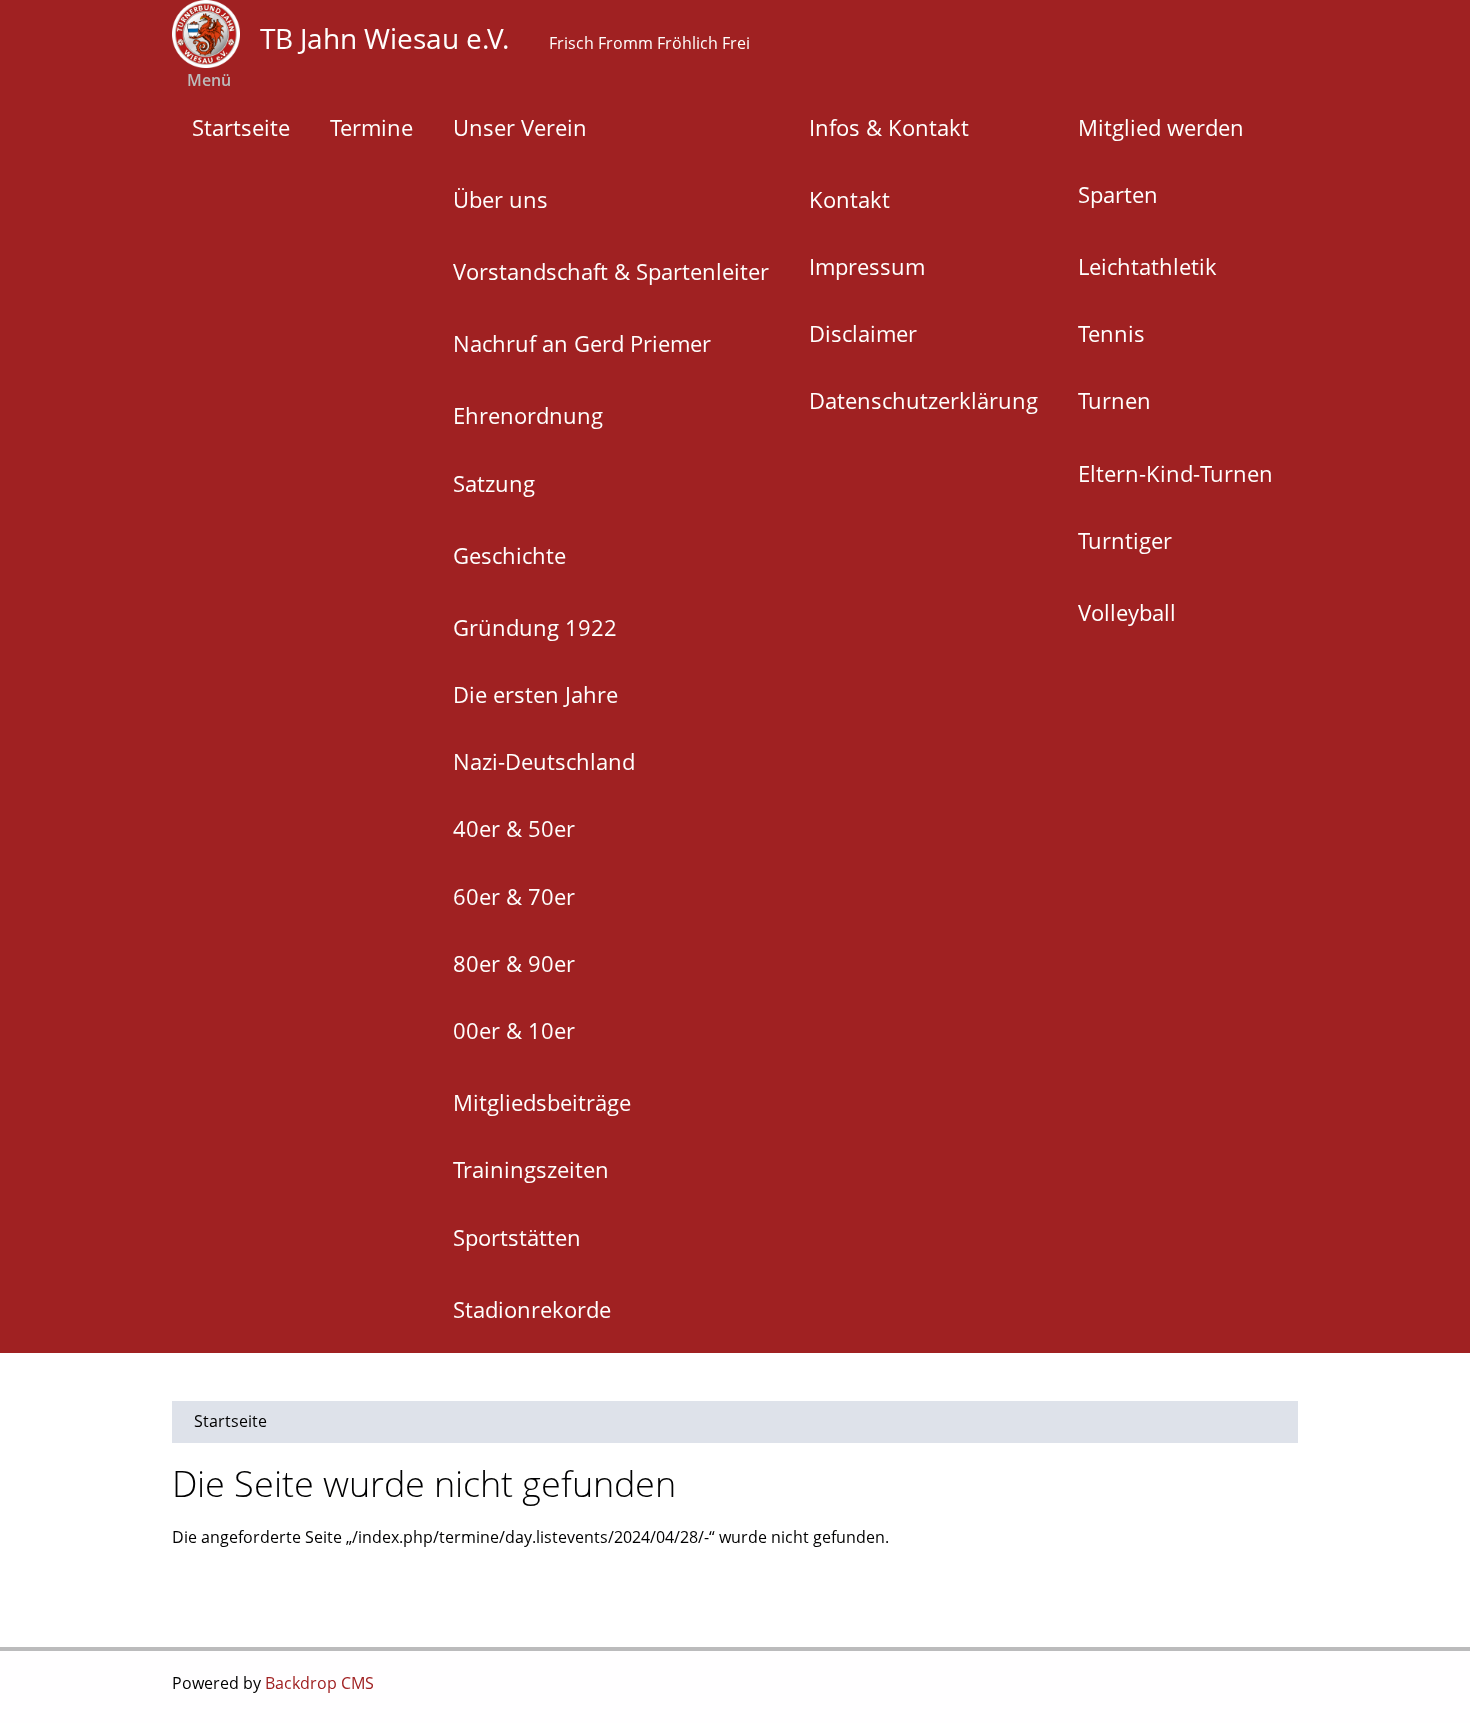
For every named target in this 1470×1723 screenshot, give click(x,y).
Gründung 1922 (535, 627)
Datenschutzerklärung (923, 400)
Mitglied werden (1161, 127)
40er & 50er (514, 828)
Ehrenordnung (528, 415)
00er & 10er (514, 1030)
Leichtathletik (1147, 266)
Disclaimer (863, 333)
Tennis (1111, 333)
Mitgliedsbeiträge (542, 1102)
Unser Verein (520, 127)
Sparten (1118, 194)
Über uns (500, 199)
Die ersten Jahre (535, 694)
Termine (371, 127)
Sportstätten (517, 1237)
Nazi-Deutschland (544, 761)
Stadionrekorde (532, 1309)
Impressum (867, 266)
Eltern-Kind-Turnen (1175, 473)
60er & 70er (514, 896)
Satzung (494, 483)
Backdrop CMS (319, 1683)
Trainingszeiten (531, 1169)
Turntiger (1125, 540)
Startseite (241, 127)
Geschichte (509, 555)
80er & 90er (514, 963)
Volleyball (1127, 612)
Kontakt (849, 199)
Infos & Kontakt (889, 127)
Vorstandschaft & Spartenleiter (611, 271)
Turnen (1114, 400)
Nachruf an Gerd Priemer (582, 343)
